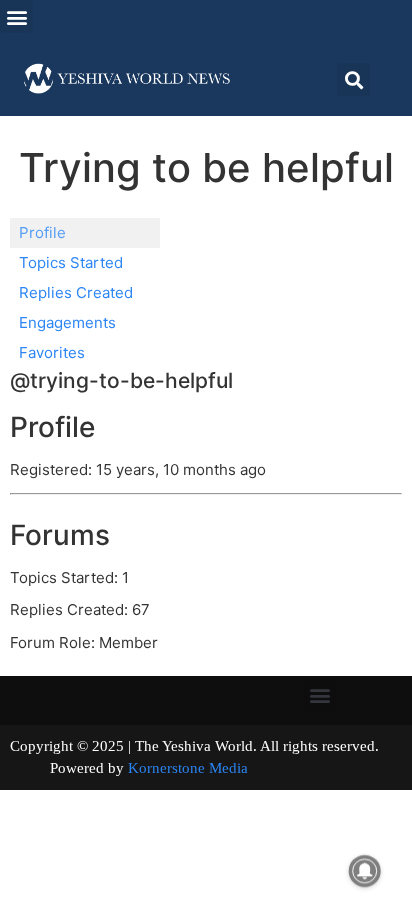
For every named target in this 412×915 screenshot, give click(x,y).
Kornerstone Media (188, 768)
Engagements (67, 322)
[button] (16, 16)
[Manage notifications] (365, 871)
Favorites (52, 352)
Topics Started (71, 262)
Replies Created (76, 292)
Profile (42, 232)
